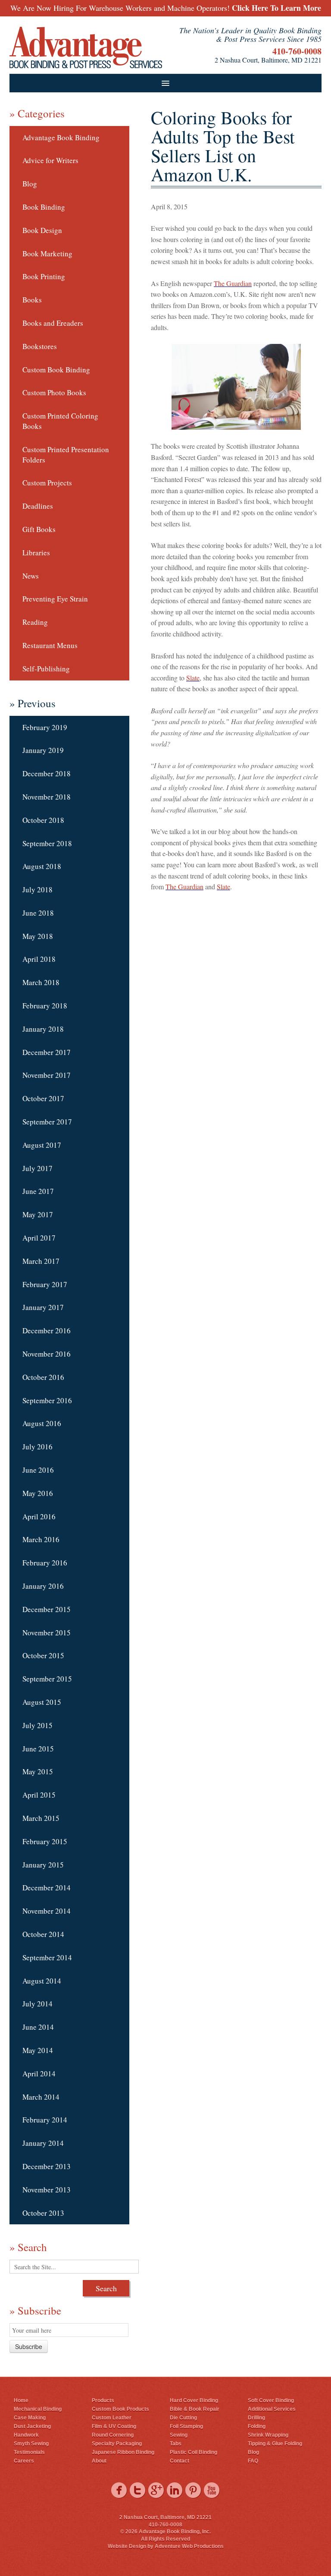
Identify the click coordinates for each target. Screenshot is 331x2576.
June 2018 (38, 913)
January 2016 (43, 1586)
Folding (257, 2426)
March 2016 (41, 1539)
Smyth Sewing (31, 2444)
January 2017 (43, 1307)
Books (32, 300)
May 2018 (38, 936)
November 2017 (47, 1075)
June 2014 (38, 2027)
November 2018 (47, 797)
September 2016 (47, 1400)
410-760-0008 (297, 51)
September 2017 (47, 1122)
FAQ (253, 2461)
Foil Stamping (186, 2426)
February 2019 (45, 727)
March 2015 (41, 1818)
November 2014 (47, 1911)
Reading (35, 622)
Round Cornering (113, 2435)
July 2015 (37, 1725)
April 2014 (39, 2074)
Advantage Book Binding (61, 137)
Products (103, 2400)
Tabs (176, 2444)
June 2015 (38, 1749)
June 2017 (38, 1191)
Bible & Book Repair (195, 2409)
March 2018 (41, 982)
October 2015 (43, 1655)
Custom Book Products (120, 2409)
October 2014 (43, 1934)
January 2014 (43, 2143)
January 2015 (43, 1865)
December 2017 (47, 1052)
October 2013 (43, 2213)
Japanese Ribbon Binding (123, 2452)
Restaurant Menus (50, 645)
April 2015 (39, 1795)
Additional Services (272, 2409)
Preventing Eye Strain (55, 599)
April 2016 (39, 1516)
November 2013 (47, 2190)
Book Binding (44, 207)
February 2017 (45, 1284)
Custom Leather (112, 2418)
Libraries (36, 553)
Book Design (42, 230)
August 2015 (42, 1702)
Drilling (256, 2418)
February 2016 (45, 1563)
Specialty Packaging (117, 2444)
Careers (24, 2461)
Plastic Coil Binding (194, 2452)
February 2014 (45, 2120)
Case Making (30, 2418)
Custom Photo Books (54, 392)
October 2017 (43, 1098)
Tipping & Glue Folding (275, 2444)
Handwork (26, 2435)
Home (21, 2400)
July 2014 (37, 2004)
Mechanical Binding (38, 2409)
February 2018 (45, 1006)
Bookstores (40, 346)
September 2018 (47, 843)
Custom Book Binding (56, 370)
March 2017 (41, 1261)
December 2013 (47, 2166)
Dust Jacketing (32, 2426)
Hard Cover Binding (194, 2400)
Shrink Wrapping (268, 2435)
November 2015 (47, 1633)
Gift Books (39, 529)
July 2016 (37, 1447)
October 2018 (43, 820)
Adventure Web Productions (189, 2546)
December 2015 (47, 1609)
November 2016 (47, 1354)
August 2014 (42, 1981)
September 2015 (47, 1679)
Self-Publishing (46, 669)
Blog (30, 184)
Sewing (179, 2435)
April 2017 (39, 1238)
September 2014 (47, 1957)
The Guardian (233, 283)
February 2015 (45, 1841)
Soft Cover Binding (271, 2400)
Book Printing (44, 276)
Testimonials (29, 2452)
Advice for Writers (50, 160)
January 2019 (43, 750)
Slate (193, 678)
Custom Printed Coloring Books (60, 421)
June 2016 (38, 1470)
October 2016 (43, 1377)
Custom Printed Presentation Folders (66, 455)
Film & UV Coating (114, 2426)
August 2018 (42, 866)
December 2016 (47, 1331)
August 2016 (42, 1423)
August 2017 (42, 1145)
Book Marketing (47, 254)
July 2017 (37, 1168)
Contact (180, 2461)
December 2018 (47, 773)
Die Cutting (183, 2418)
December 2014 (47, 1888)
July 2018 (37, 890)
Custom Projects (47, 483)
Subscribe (29, 2346)
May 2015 (38, 1771)
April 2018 (39, 959)
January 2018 (43, 1029)
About (99, 2461)
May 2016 (38, 1493)
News (31, 576)
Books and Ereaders (53, 323)
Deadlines (38, 506)
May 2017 (38, 1214)
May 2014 (38, 2050)
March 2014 (41, 2097)
